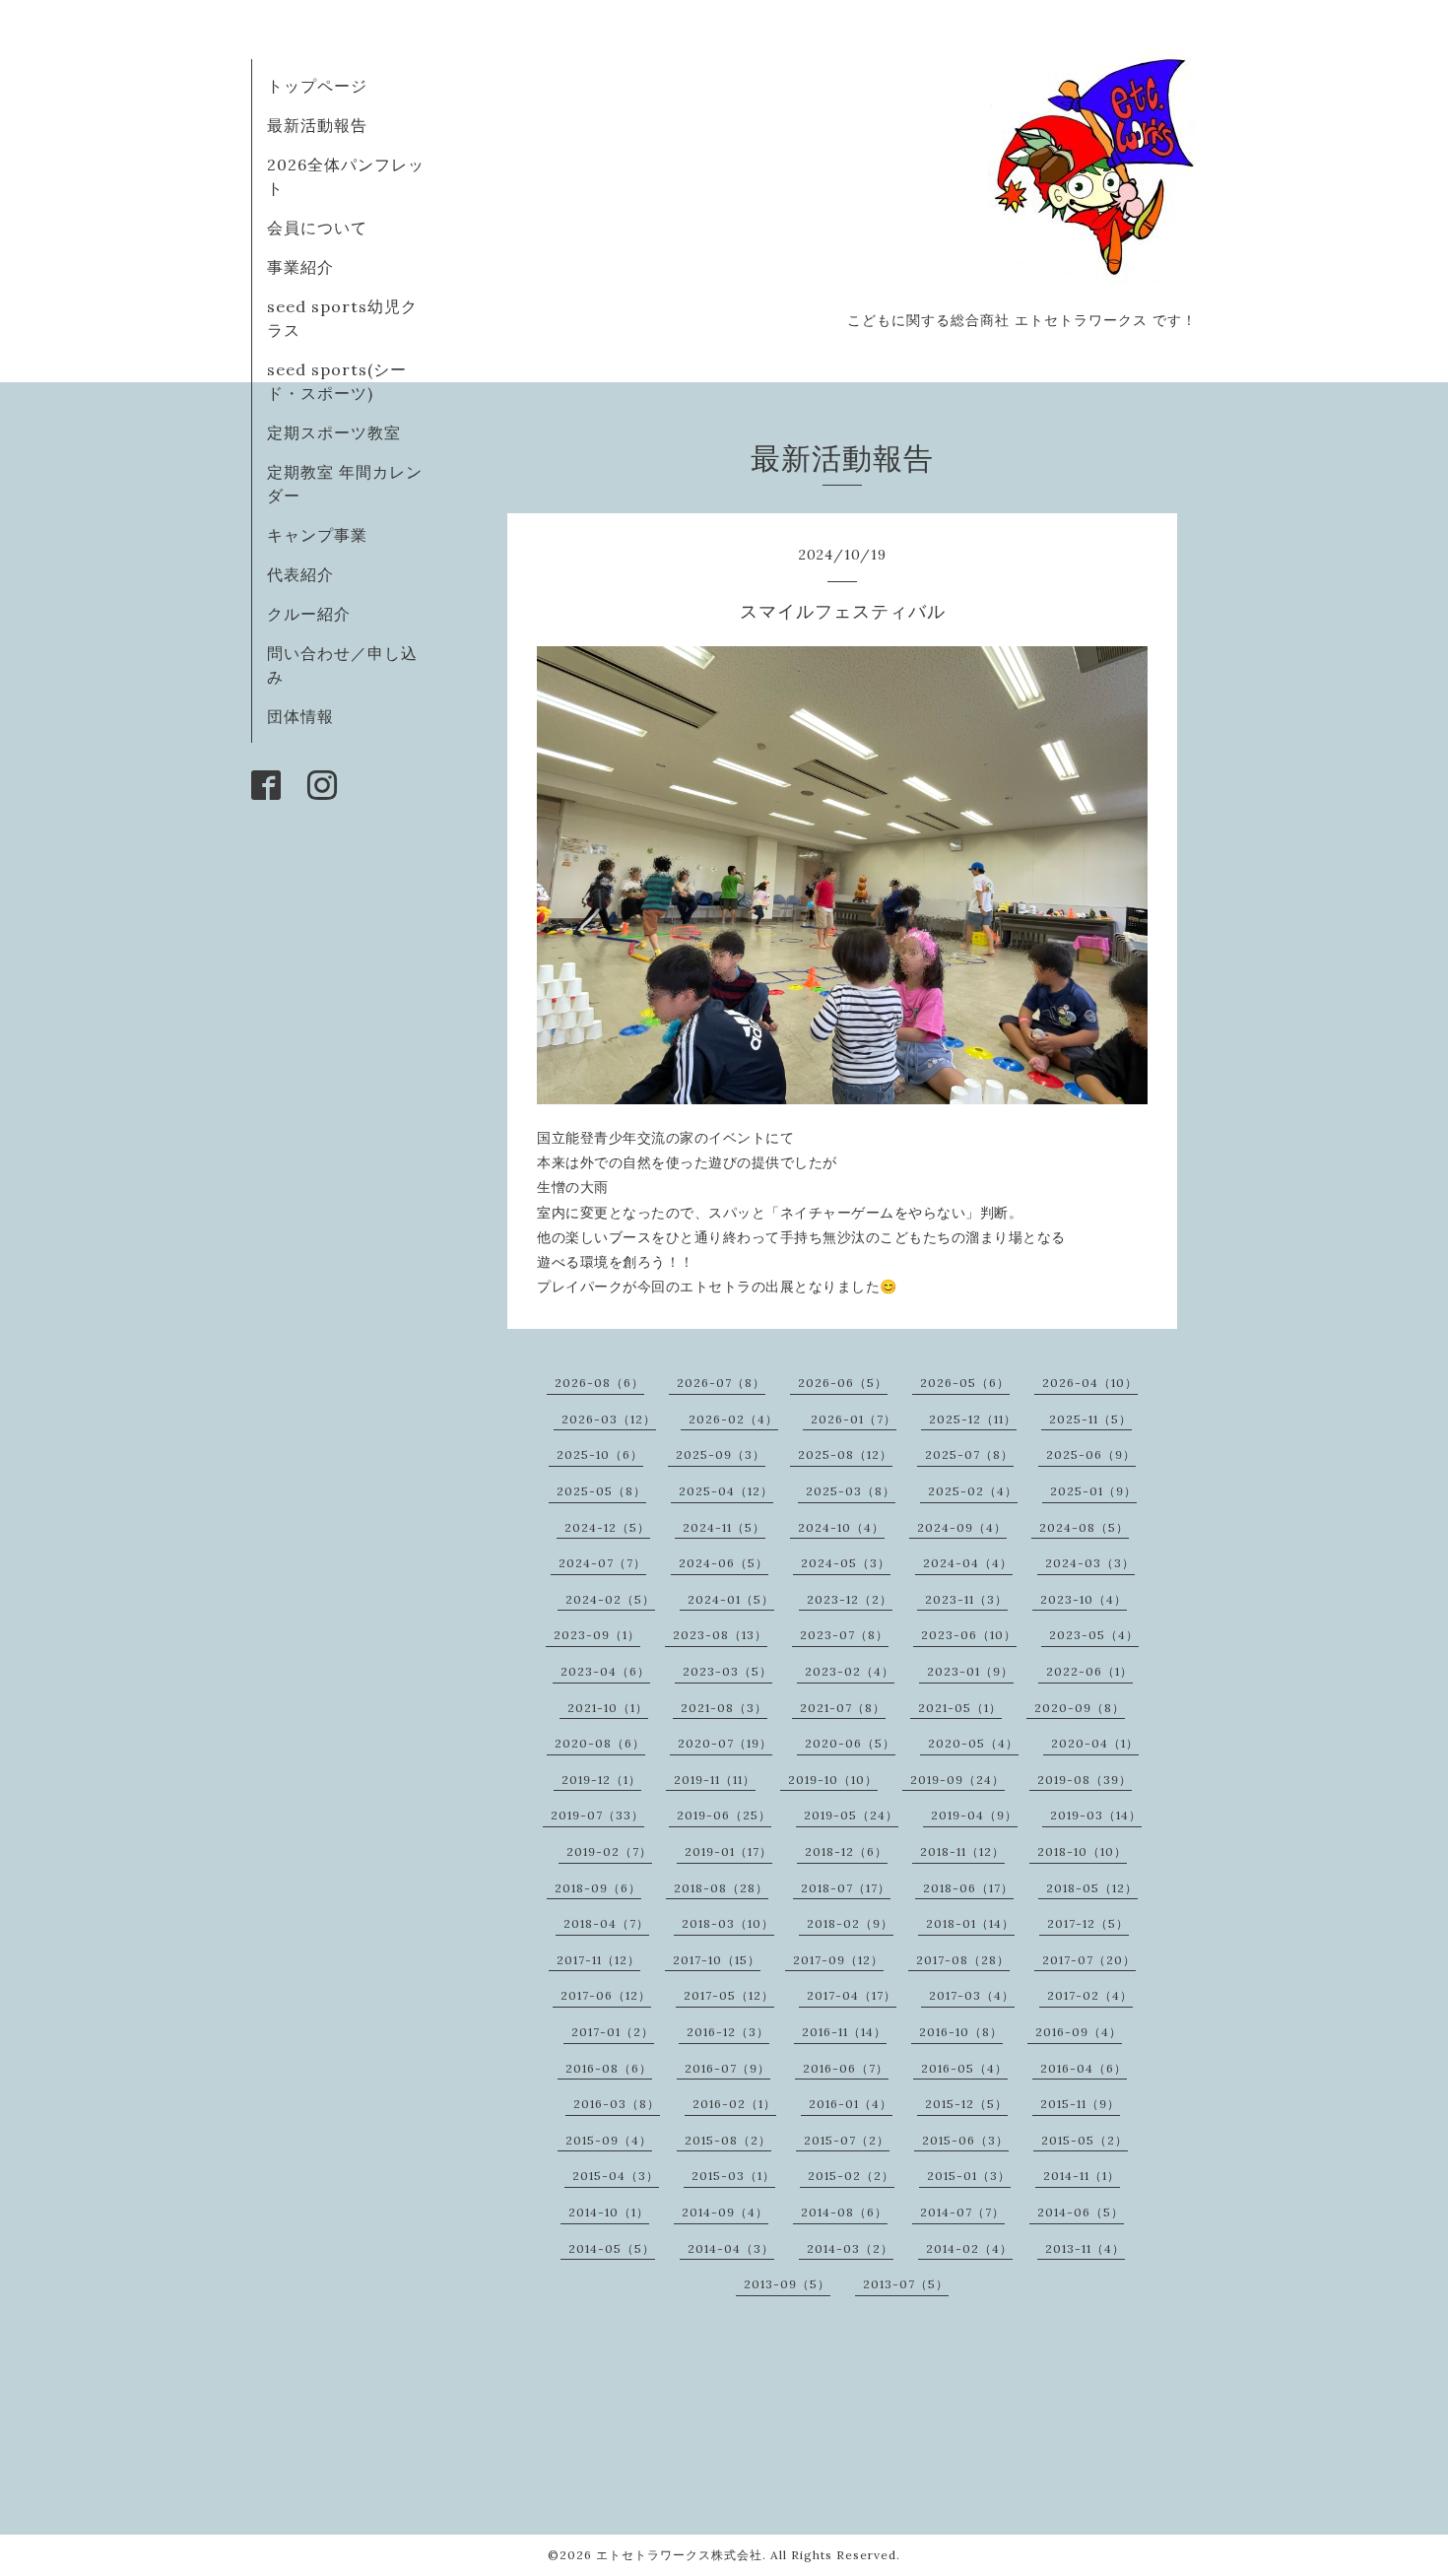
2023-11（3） (966, 1599)
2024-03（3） (1090, 1563)
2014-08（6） (844, 2212)
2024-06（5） (724, 1563)
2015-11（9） (1080, 2104)
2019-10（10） (833, 1780)
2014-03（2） (850, 2248)
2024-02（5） (610, 1599)
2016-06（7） (846, 2068)
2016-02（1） (734, 2104)
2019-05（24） (851, 1815)
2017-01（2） (613, 2032)
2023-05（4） (1094, 1635)
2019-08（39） (1085, 1780)
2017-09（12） (838, 1960)
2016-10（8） (961, 2032)
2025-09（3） (721, 1454)
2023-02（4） (850, 1671)
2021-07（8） (843, 1708)
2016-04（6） (1084, 2068)
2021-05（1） (960, 1708)
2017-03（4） (972, 1995)
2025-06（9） (1091, 1454)
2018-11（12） (962, 1851)
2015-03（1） (733, 2176)
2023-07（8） (844, 1635)
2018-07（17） (846, 1888)
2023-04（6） (605, 1671)
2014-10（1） (609, 2212)
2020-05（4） (973, 1743)
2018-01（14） (970, 1923)
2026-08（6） (599, 1383)
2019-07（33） (597, 1815)
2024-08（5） (1084, 1527)
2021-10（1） (608, 1708)
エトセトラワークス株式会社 (679, 2555)
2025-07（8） (969, 1454)
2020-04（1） (1095, 1743)
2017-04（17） (852, 1995)
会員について (317, 228)
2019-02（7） (609, 1851)
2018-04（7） (606, 1923)
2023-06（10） (969, 1635)
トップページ (317, 86)
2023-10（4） (1084, 1599)
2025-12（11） (973, 1419)
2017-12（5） (1088, 1923)
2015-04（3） (616, 2176)
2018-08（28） (721, 1888)
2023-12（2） (850, 1599)
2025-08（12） (845, 1454)
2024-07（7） (602, 1563)
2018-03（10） (728, 1923)
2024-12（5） (607, 1527)
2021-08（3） (724, 1708)
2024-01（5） (731, 1599)
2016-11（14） (844, 2032)
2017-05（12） (729, 1995)
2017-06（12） (606, 1995)
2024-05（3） (846, 1563)
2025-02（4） (973, 1491)
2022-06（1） (1089, 1671)
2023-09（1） (597, 1635)
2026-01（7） (854, 1419)
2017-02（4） (1090, 1995)
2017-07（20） (1089, 1960)
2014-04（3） (731, 2248)
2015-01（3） (969, 2176)
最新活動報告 (317, 125)
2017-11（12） (598, 1960)
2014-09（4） (725, 2212)
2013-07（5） (906, 2284)
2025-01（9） (1093, 1491)
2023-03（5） (727, 1671)
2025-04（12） (726, 1491)
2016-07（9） (727, 2068)
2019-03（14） (1096, 1815)
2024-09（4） (962, 1527)
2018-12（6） (846, 1851)
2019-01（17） (728, 1851)
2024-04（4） (968, 1563)
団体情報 (300, 716)
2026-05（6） (965, 1383)
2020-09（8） (1080, 1708)
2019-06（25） (724, 1815)
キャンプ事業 (317, 535)
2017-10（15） (717, 1960)
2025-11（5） (1090, 1419)
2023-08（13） (720, 1635)
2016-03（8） (617, 2104)
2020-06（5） (850, 1743)
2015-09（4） (609, 2140)
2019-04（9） (974, 1815)
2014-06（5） (1081, 2212)
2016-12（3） (728, 2032)
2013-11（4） (1085, 2248)
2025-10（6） (600, 1454)
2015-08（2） (728, 2140)
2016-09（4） (1079, 2032)
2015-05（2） (1085, 2140)
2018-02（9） (850, 1923)
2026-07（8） (721, 1383)
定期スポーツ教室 (334, 432)
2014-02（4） (969, 2248)
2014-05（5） (612, 2248)
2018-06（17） (968, 1888)
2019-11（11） (715, 1780)
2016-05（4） (964, 2068)
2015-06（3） (965, 2140)
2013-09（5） (787, 2284)
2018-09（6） (598, 1888)
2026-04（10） (1090, 1383)
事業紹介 (300, 267)
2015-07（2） (847, 2140)
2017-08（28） (963, 1960)
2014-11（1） (1082, 2176)
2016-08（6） (609, 2068)
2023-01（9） (970, 1671)
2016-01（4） (851, 2104)
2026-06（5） (843, 1383)
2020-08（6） (600, 1743)
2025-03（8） (851, 1491)
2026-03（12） (609, 1419)
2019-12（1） (601, 1780)
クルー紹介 (309, 614)
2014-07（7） (962, 2212)
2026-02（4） (733, 1419)
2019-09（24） (957, 1780)
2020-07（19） (725, 1743)
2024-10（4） (841, 1527)
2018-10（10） (1082, 1851)
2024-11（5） (724, 1527)
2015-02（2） (851, 2176)
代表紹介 (300, 574)
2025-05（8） (601, 1491)
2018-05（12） (1092, 1888)
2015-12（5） (966, 2104)
